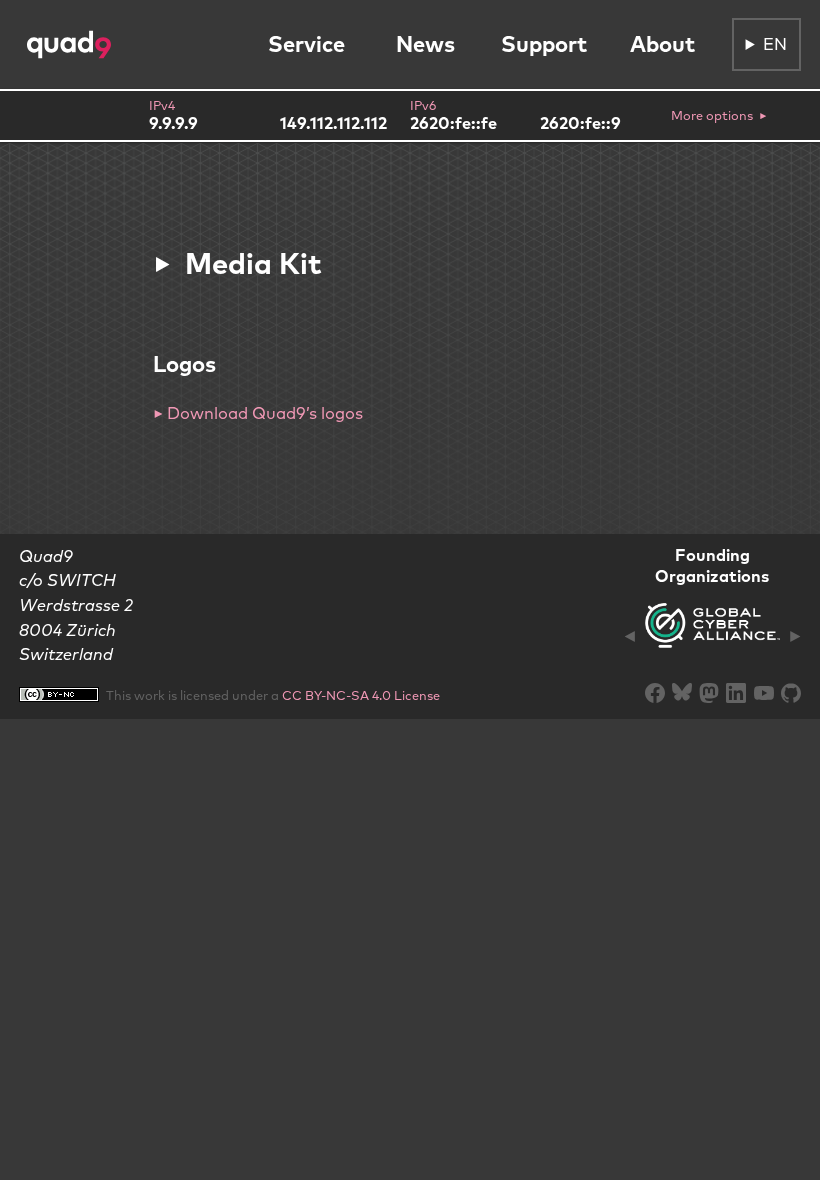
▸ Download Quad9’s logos (258, 412)
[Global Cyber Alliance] (712, 637)
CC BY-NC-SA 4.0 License (361, 695)
